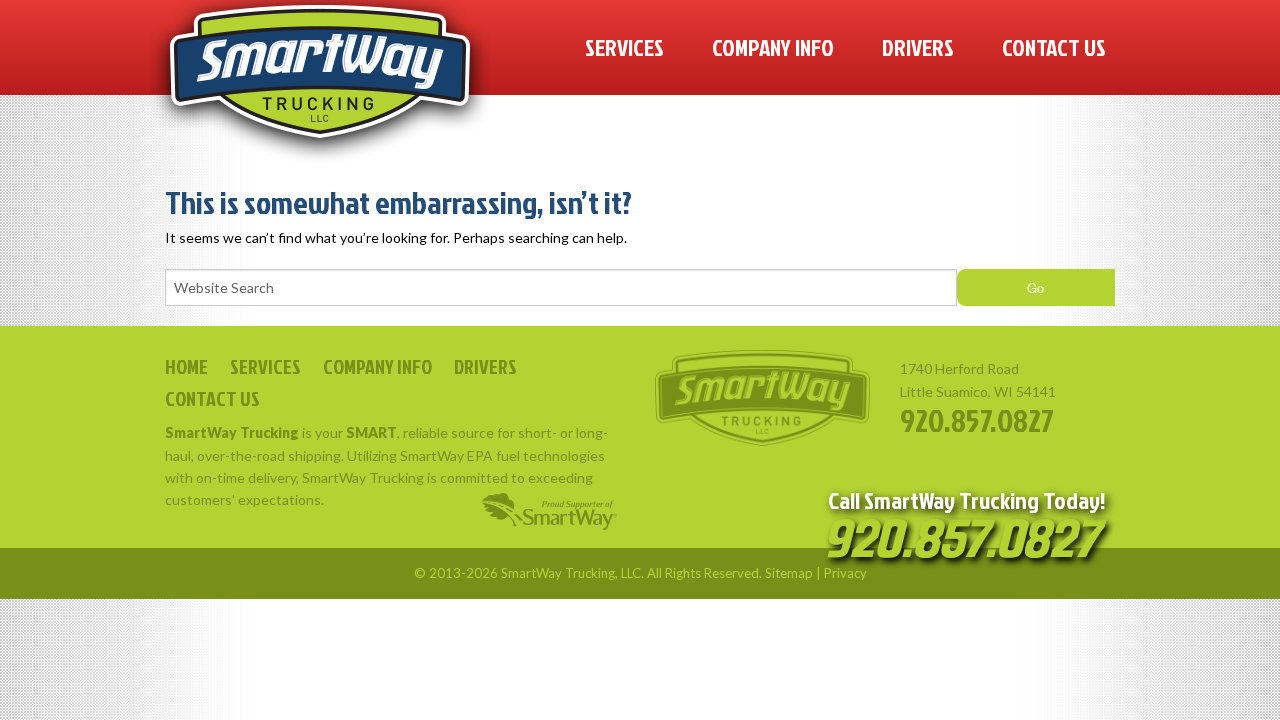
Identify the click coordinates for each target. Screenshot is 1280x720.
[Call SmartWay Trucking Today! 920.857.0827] (966, 542)
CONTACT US (212, 398)
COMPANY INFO (377, 366)
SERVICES (265, 366)
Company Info (773, 47)
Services (624, 47)
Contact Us (1054, 47)
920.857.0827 (977, 419)
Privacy (845, 573)
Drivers (918, 47)
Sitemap (789, 573)
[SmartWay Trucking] (320, 82)
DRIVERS (485, 366)
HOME (186, 366)
